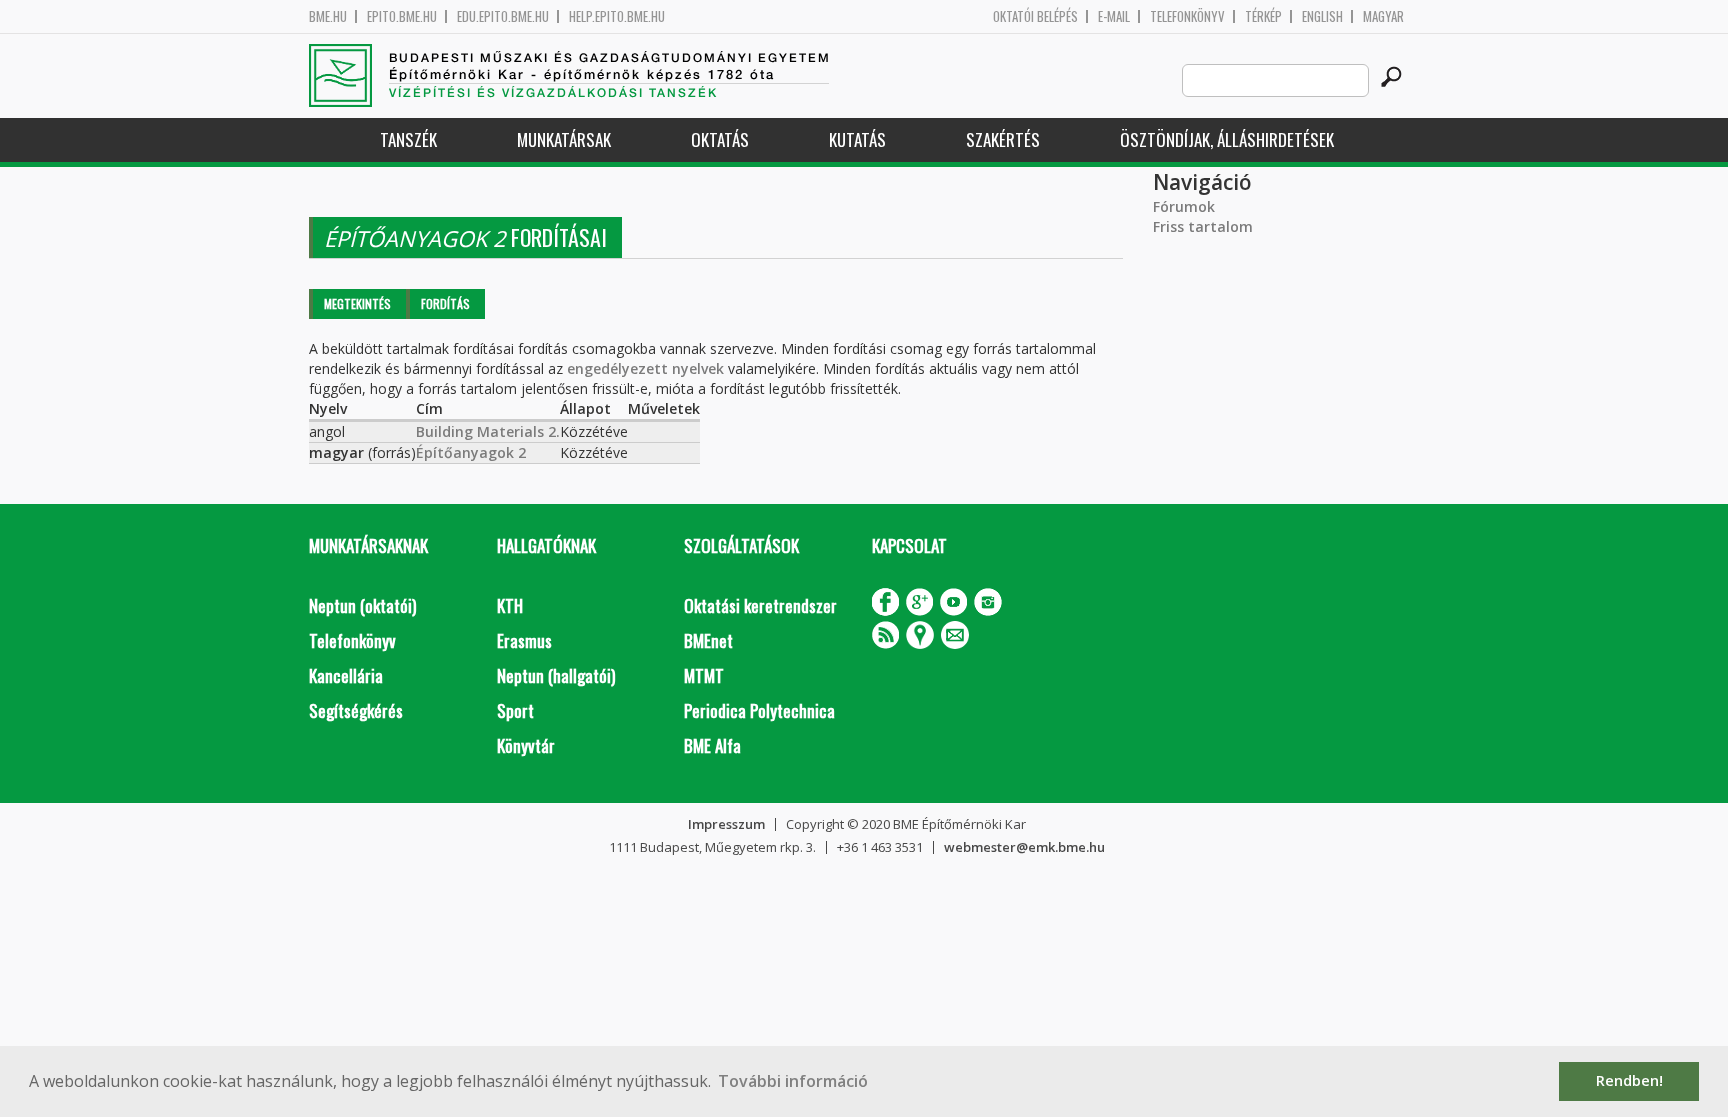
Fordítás (445, 303)
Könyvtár (526, 745)
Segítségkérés (356, 710)
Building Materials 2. (488, 431)
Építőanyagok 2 (471, 452)
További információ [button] (793, 1081)
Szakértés (1003, 139)
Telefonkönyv (1187, 16)
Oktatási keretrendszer (760, 605)
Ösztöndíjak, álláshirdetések (1227, 139)
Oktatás (720, 139)
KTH (510, 605)
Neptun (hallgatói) (556, 675)
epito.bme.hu (402, 16)
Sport (515, 710)
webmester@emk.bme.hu (1024, 847)
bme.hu (328, 16)
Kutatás (857, 139)
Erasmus (524, 640)
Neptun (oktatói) (362, 605)
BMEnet (708, 640)
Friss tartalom (1203, 226)
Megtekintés (357, 303)
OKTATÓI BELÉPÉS (1035, 16)
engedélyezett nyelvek (645, 368)
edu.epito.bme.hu (503, 16)
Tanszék (408, 139)
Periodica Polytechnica (759, 710)
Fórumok (1184, 206)
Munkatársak (564, 139)
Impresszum (726, 824)
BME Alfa (712, 745)
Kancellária (346, 675)
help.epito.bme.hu (617, 16)
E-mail (1114, 16)
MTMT (704, 675)
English (1322, 16)
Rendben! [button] (1629, 1080)
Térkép (1263, 16)
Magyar (1383, 16)
